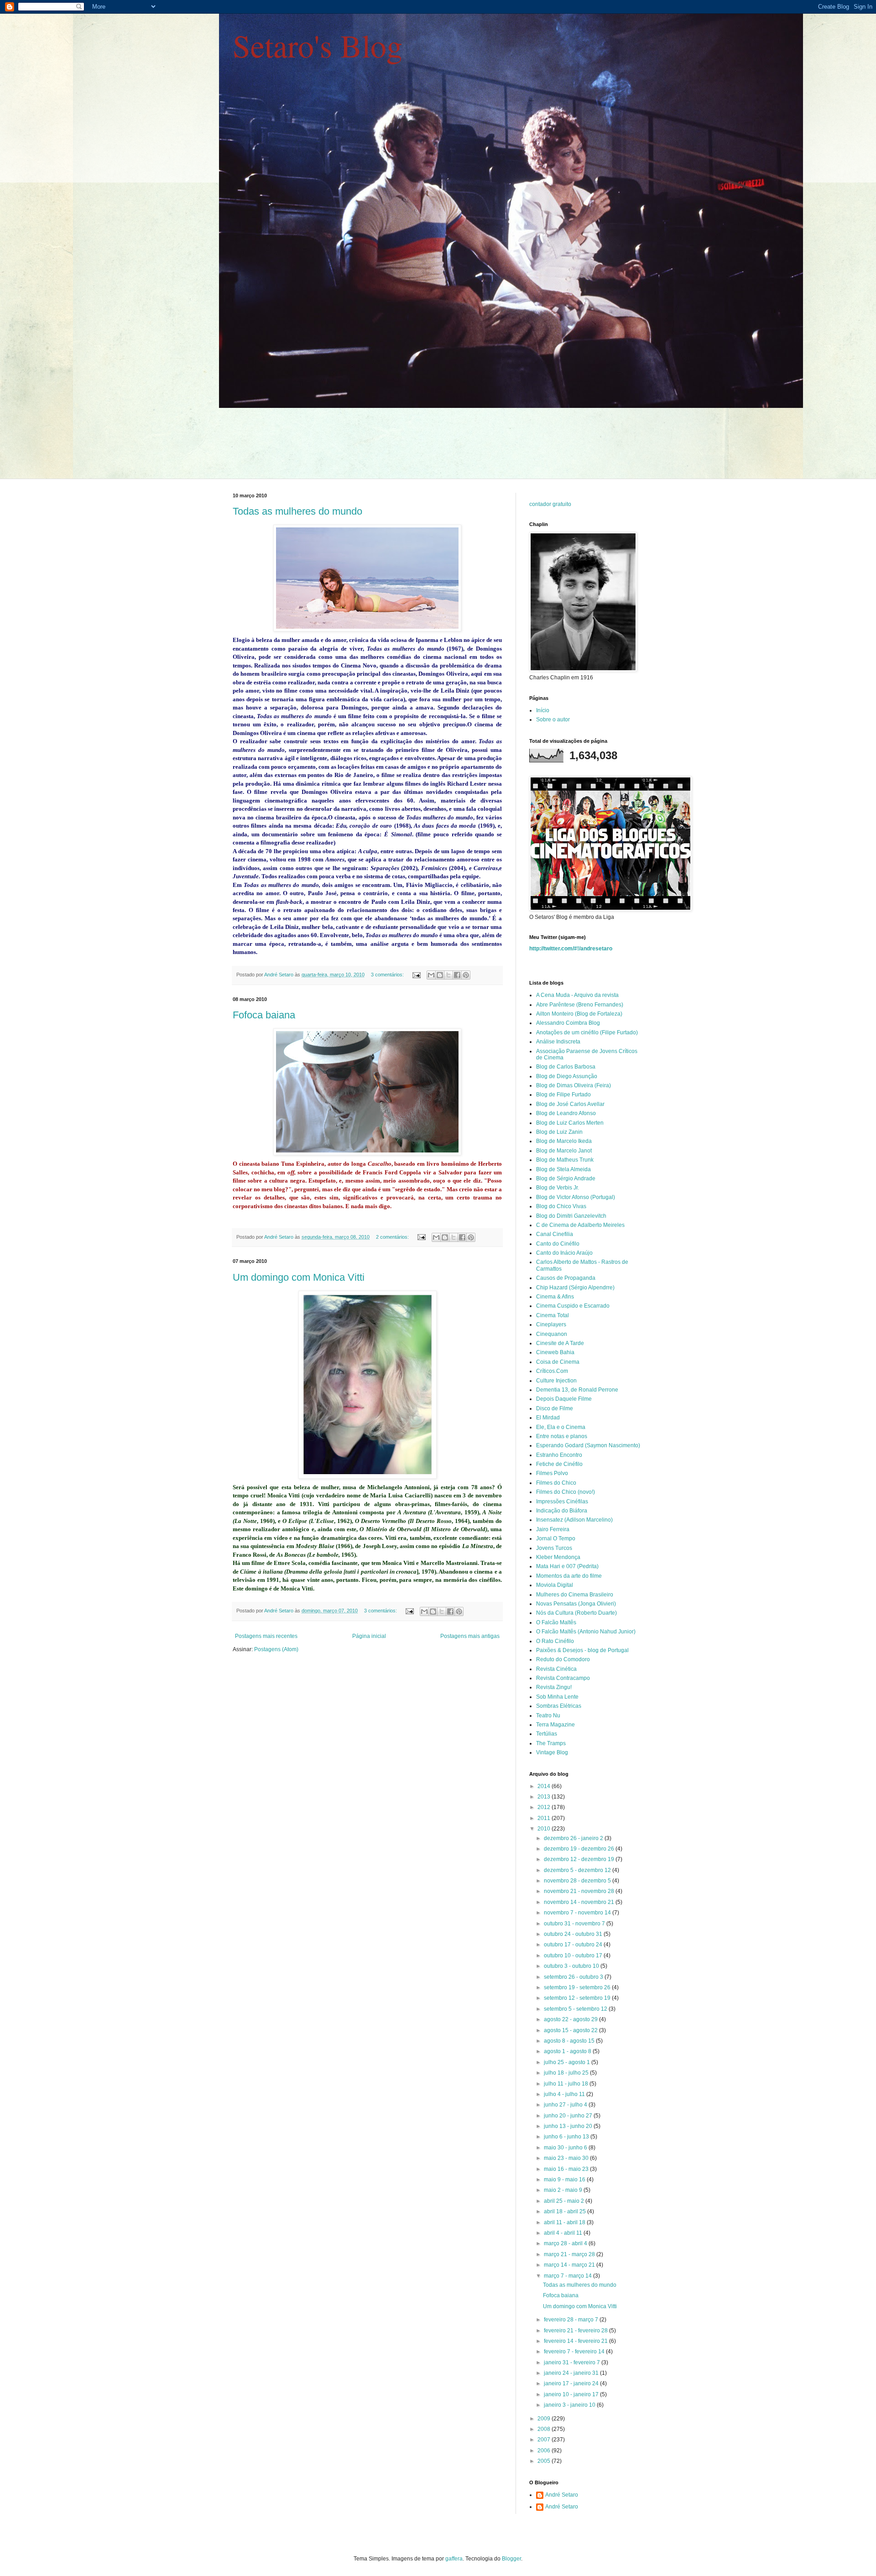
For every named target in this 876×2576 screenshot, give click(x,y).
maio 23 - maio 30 (567, 2158)
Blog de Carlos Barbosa (566, 1067)
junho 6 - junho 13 (567, 2137)
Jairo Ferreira (553, 1529)
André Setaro (562, 2495)
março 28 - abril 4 (566, 2243)
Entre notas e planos (562, 1436)
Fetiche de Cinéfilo (559, 1464)
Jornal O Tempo (556, 1538)
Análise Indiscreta (558, 1042)
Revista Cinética (556, 1669)
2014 (545, 1786)
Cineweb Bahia (555, 1352)
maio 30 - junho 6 (566, 2148)
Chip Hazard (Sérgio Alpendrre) (575, 1288)
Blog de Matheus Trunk (565, 1160)
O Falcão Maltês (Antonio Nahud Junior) (586, 1632)
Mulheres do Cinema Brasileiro (575, 1595)
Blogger (511, 2559)
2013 (545, 1797)
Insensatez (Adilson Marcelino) (574, 1520)
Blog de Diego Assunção (567, 1076)
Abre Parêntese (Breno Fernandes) (580, 1005)
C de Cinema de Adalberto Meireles (580, 1225)
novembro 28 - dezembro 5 (578, 1881)
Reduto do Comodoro (563, 1659)
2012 (545, 1807)
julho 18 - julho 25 (567, 2073)
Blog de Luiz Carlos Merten (570, 1123)
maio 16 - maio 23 (567, 2169)
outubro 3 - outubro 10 (572, 1966)
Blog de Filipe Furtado (563, 1095)
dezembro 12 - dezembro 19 (580, 1859)
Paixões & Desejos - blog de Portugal (582, 1650)
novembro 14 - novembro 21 (580, 1902)
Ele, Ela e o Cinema (561, 1427)
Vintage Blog (552, 1752)
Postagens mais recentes (266, 1636)
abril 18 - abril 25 (566, 2211)
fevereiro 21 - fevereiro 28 (576, 2331)
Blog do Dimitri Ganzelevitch (571, 1216)
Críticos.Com (552, 1371)
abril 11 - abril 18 (565, 2222)
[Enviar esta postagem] (416, 975)
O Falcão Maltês (556, 1622)
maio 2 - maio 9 (564, 2190)
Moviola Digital (555, 1585)
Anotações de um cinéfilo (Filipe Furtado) (587, 1032)
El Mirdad (548, 1418)
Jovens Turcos (554, 1548)
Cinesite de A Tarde (560, 1343)
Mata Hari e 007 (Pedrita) (567, 1566)
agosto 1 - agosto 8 (568, 2051)
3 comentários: (388, 975)
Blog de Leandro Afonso (566, 1113)
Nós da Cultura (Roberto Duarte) (576, 1613)
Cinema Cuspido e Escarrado (573, 1306)
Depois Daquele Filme (564, 1399)
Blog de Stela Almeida (563, 1169)
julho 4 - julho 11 (565, 2094)
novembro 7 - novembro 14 (578, 1913)
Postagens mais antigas (470, 1636)
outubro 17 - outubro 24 (574, 1945)
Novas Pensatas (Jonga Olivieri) (576, 1604)
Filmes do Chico (556, 1483)
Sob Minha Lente (557, 1697)
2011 (545, 1818)
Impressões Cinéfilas (562, 1502)
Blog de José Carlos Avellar (570, 1104)
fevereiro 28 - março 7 (572, 2320)
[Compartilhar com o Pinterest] (466, 975)
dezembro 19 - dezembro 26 (580, 1849)
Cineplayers (551, 1325)
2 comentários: (393, 1237)
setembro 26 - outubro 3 (574, 1977)
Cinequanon (552, 1334)
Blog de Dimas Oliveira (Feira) (574, 1085)
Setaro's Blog (318, 45)
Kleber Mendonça (558, 1557)
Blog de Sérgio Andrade (566, 1178)
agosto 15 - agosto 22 (571, 2030)
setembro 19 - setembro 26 (578, 1987)
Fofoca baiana (264, 1015)
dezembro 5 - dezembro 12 (578, 1870)
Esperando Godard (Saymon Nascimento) (588, 1445)
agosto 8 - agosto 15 (570, 2041)
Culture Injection (556, 1381)
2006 (545, 2451)
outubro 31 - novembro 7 (575, 1924)
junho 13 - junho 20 (569, 2126)
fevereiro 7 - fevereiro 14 (575, 2352)
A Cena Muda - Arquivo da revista (577, 995)
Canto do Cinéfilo (558, 1244)
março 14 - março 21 (570, 2265)
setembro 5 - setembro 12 (576, 2009)
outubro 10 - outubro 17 (574, 1955)
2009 (545, 2419)
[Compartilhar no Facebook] (457, 975)
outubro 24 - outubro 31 (574, 1934)
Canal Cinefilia (555, 1234)
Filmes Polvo (552, 1473)
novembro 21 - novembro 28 (580, 1891)
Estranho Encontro (559, 1455)
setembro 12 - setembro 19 (578, 1998)
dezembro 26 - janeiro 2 (574, 1838)
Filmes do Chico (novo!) (566, 1492)
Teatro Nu (548, 1716)
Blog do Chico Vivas (561, 1206)
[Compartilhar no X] (448, 975)
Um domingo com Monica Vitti (299, 1277)
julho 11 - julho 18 (567, 2084)
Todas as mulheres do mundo (297, 511)
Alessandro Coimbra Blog (568, 1023)
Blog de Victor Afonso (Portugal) (576, 1197)
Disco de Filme (555, 1408)
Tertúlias (547, 1734)
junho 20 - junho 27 (569, 2116)
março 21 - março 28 (570, 2254)
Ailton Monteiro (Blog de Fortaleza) (579, 1014)
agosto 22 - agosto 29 (571, 2019)
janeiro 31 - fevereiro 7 (573, 2362)
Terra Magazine (555, 1725)
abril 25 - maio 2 (565, 2201)
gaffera (454, 2559)
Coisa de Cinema (558, 1362)
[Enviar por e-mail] (431, 975)
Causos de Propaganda (566, 1278)
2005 (545, 2461)
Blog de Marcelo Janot (564, 1151)
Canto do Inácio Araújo (564, 1253)
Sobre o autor (553, 720)
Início (543, 710)
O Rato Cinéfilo (555, 1641)
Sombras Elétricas (559, 1706)
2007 (545, 2440)
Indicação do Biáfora (562, 1511)
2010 (545, 1829)
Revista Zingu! (554, 1687)
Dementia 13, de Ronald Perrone (577, 1390)
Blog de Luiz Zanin (559, 1132)
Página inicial (369, 1636)
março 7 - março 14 (568, 2276)
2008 (545, 2429)
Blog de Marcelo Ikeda (564, 1141)
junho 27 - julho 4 (566, 2105)
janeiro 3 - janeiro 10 (570, 2405)
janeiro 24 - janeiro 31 (572, 2373)
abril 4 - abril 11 (564, 2233)
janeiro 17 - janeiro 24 (572, 2383)
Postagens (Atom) (276, 1649)
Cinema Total (553, 1315)
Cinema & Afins (555, 1297)
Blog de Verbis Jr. (558, 1188)
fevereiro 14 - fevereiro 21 (576, 2341)
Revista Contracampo (563, 1678)
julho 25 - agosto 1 (568, 2062)
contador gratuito (550, 504)
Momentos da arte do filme (569, 1576)
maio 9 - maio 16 (565, 2180)
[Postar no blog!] (440, 975)
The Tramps (551, 1743)
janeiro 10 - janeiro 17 (572, 2394)
